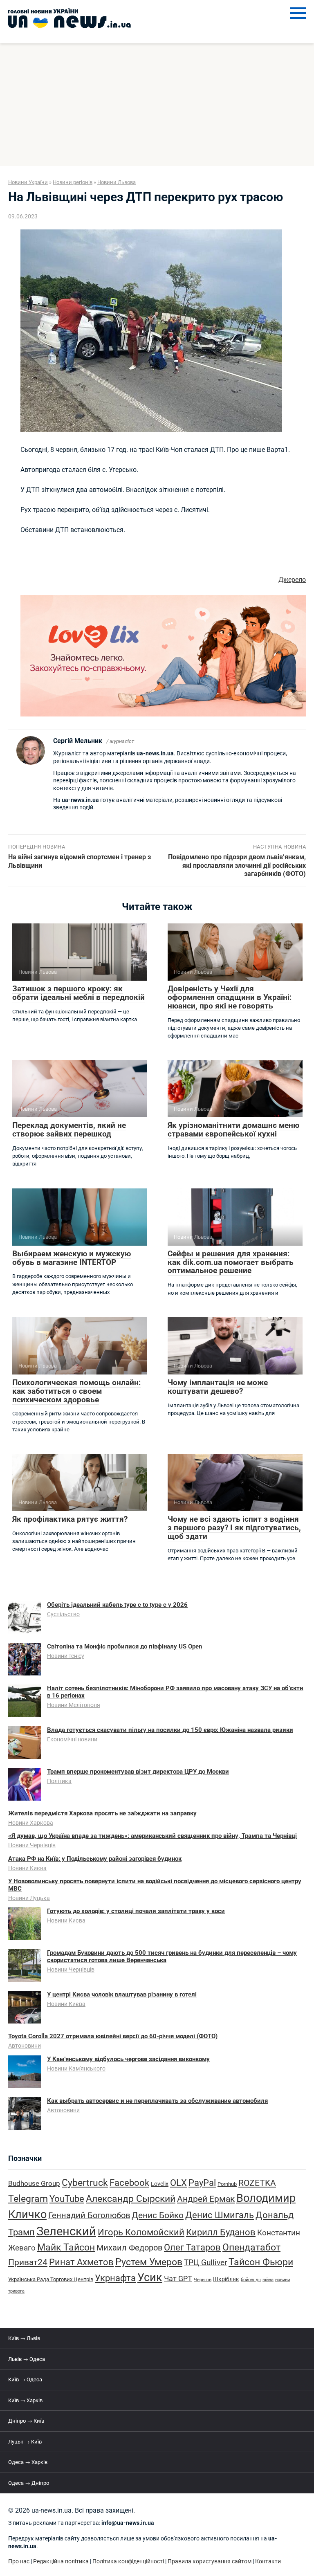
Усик (150, 2277)
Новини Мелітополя (74, 1705)
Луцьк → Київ (25, 2442)
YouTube (67, 2199)
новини (283, 2280)
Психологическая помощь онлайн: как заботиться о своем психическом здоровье (76, 1391)
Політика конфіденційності (128, 2561)
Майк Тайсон (66, 2247)
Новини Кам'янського (76, 2068)
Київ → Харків (25, 2400)
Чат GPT (178, 2278)
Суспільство (63, 1614)
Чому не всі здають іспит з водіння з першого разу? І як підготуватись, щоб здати (234, 1528)
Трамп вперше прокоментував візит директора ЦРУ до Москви (138, 1772)
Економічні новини (72, 1739)
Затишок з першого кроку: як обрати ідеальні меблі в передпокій (78, 993)
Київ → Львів (24, 2338)
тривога (16, 2291)
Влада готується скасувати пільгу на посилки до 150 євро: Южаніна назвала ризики (170, 1730)
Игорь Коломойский (141, 2232)
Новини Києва (27, 1868)
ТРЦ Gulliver (205, 2263)
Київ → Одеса (25, 2379)
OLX (178, 2183)
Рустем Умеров (149, 2262)
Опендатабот (251, 2247)
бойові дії (251, 2280)
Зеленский (66, 2231)
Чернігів (203, 2280)
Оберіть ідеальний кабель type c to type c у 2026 (117, 1605)
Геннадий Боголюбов (89, 2216)
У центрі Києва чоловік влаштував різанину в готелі (122, 1994)
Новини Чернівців (32, 1845)
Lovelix (160, 2184)
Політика (59, 1781)
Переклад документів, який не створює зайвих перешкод (69, 1130)
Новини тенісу (66, 1656)
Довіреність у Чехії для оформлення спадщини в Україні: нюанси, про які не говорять (230, 997)
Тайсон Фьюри (261, 2262)
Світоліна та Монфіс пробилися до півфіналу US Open (124, 1646)
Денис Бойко (158, 2215)
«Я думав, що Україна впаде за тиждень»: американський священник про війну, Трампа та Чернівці (153, 1836)
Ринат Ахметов (81, 2262)
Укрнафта (115, 2278)
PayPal (202, 2183)
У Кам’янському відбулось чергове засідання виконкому (128, 2059)
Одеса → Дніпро (29, 2483)
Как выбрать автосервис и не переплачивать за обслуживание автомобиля (157, 2101)
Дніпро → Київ (26, 2421)
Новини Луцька (29, 1898)
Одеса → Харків (28, 2462)
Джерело (292, 580)
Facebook (129, 2183)
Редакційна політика (61, 2561)
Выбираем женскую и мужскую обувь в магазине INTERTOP (72, 1258)
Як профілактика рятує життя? (70, 1519)
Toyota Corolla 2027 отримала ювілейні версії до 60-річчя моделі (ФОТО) (113, 2036)
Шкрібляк (226, 2279)
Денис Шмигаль (220, 2215)
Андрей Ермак (206, 2199)
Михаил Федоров (129, 2248)
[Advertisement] (157, 105)
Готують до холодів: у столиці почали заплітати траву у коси (136, 1911)
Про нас (19, 2561)
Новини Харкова (31, 1823)
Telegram (28, 2199)
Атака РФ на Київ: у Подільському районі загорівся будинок (95, 1859)
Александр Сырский (131, 2199)
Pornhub (227, 2184)
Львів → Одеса (27, 2359)
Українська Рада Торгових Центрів (51, 2279)
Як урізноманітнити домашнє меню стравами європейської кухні (233, 1130)
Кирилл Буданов (221, 2232)
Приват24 (28, 2262)
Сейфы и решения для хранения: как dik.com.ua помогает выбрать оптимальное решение (231, 1262)
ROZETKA (257, 2183)
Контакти (268, 2561)
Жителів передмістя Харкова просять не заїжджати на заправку (102, 1813)
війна (268, 2280)
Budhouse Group (34, 2184)
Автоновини (25, 2046)
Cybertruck (85, 2183)
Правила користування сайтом (210, 2561)
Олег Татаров (192, 2247)
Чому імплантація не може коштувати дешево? (218, 1387)
